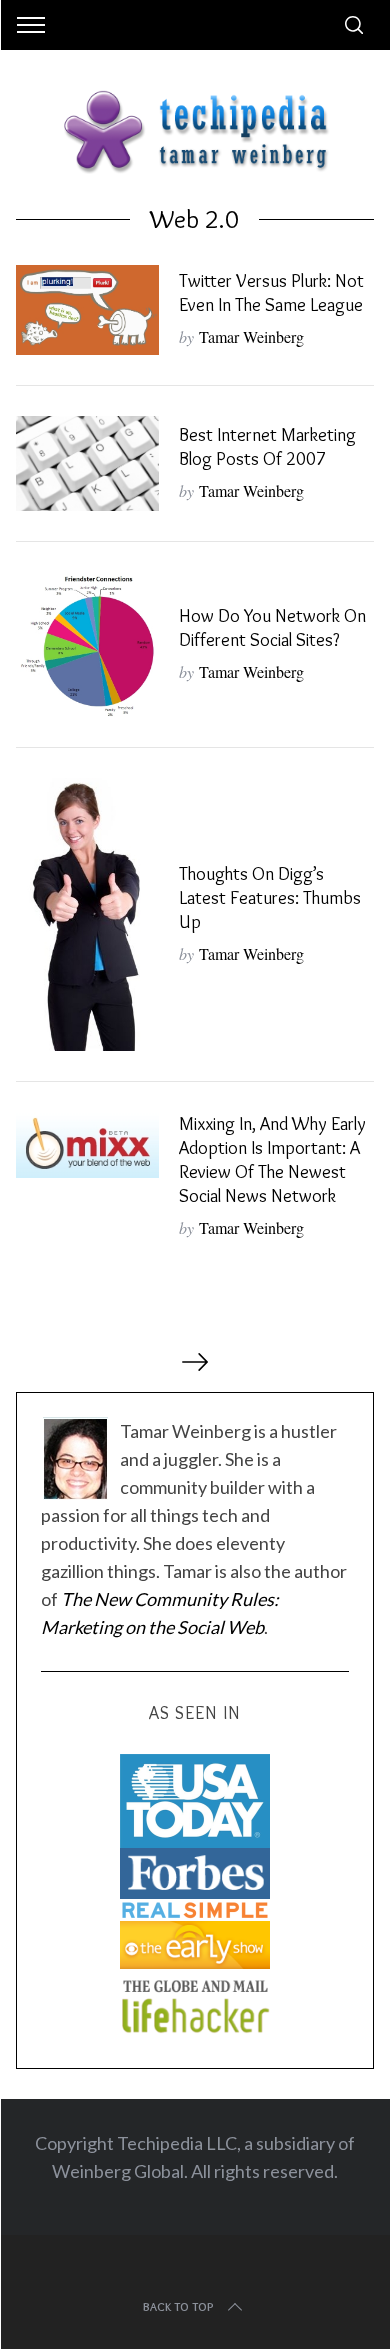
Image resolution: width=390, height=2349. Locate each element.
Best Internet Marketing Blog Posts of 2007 (267, 446)
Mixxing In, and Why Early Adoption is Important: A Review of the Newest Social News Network (272, 1159)
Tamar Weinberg (251, 336)
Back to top (178, 2306)
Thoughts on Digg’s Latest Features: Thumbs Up (270, 897)
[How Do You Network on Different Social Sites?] (88, 644)
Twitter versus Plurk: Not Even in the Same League (271, 292)
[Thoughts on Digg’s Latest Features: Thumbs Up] (88, 914)
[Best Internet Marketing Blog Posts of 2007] (88, 463)
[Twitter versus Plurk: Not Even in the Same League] (88, 310)
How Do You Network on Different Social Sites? (272, 627)
